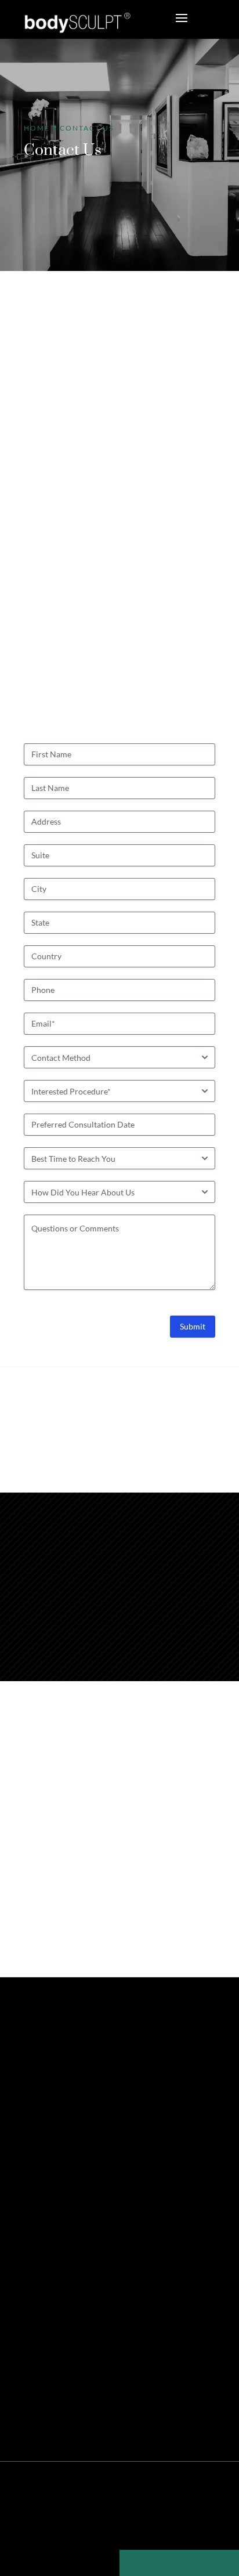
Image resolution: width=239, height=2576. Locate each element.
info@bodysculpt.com (143, 1622)
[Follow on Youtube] (126, 2103)
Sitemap (44, 2526)
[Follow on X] (47, 2103)
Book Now (73, 2191)
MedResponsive (157, 2507)
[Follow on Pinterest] (67, 2103)
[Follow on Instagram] (86, 2103)
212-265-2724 (168, 1486)
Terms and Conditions (152, 2526)
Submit (193, 1326)
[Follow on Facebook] (27, 2103)
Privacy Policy (87, 2526)
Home (37, 128)
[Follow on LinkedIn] (106, 2103)
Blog (201, 2526)
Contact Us (51, 2233)
